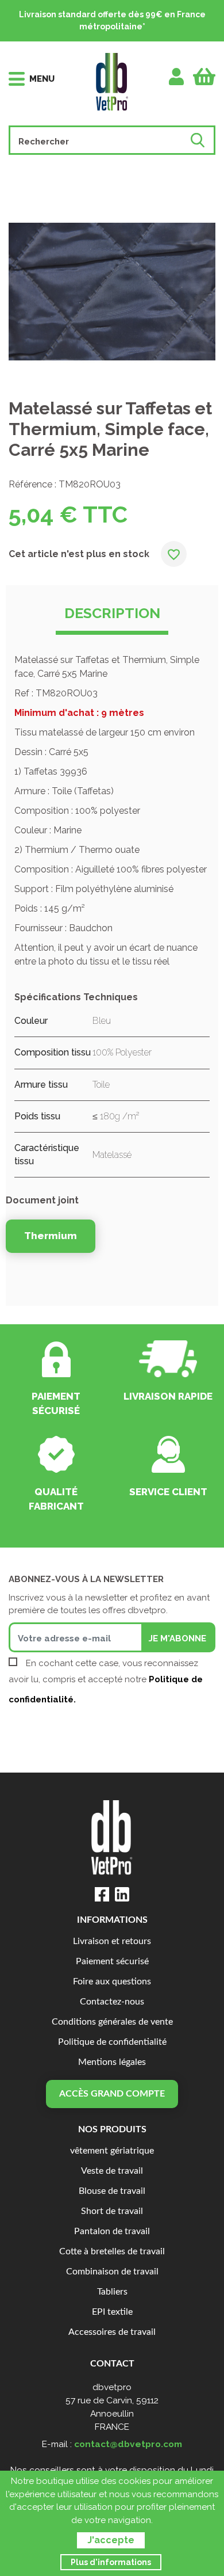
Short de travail (112, 2211)
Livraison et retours (112, 1941)
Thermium (51, 1236)
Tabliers (112, 2292)
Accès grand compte (112, 2094)
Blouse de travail (112, 2191)
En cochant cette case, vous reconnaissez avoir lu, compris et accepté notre (106, 1681)
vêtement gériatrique (112, 2151)
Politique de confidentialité (112, 2042)
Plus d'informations (111, 2562)
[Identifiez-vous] (177, 77)
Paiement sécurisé (112, 1962)
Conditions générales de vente (112, 2022)
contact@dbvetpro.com (128, 2444)
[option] (112, 292)
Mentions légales (112, 2062)
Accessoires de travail (112, 2332)
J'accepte (111, 2540)
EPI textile (112, 2312)
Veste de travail (112, 2171)
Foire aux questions (112, 1982)
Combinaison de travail (112, 2272)
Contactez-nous (112, 2002)
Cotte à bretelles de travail (112, 2252)
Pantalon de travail (112, 2232)
